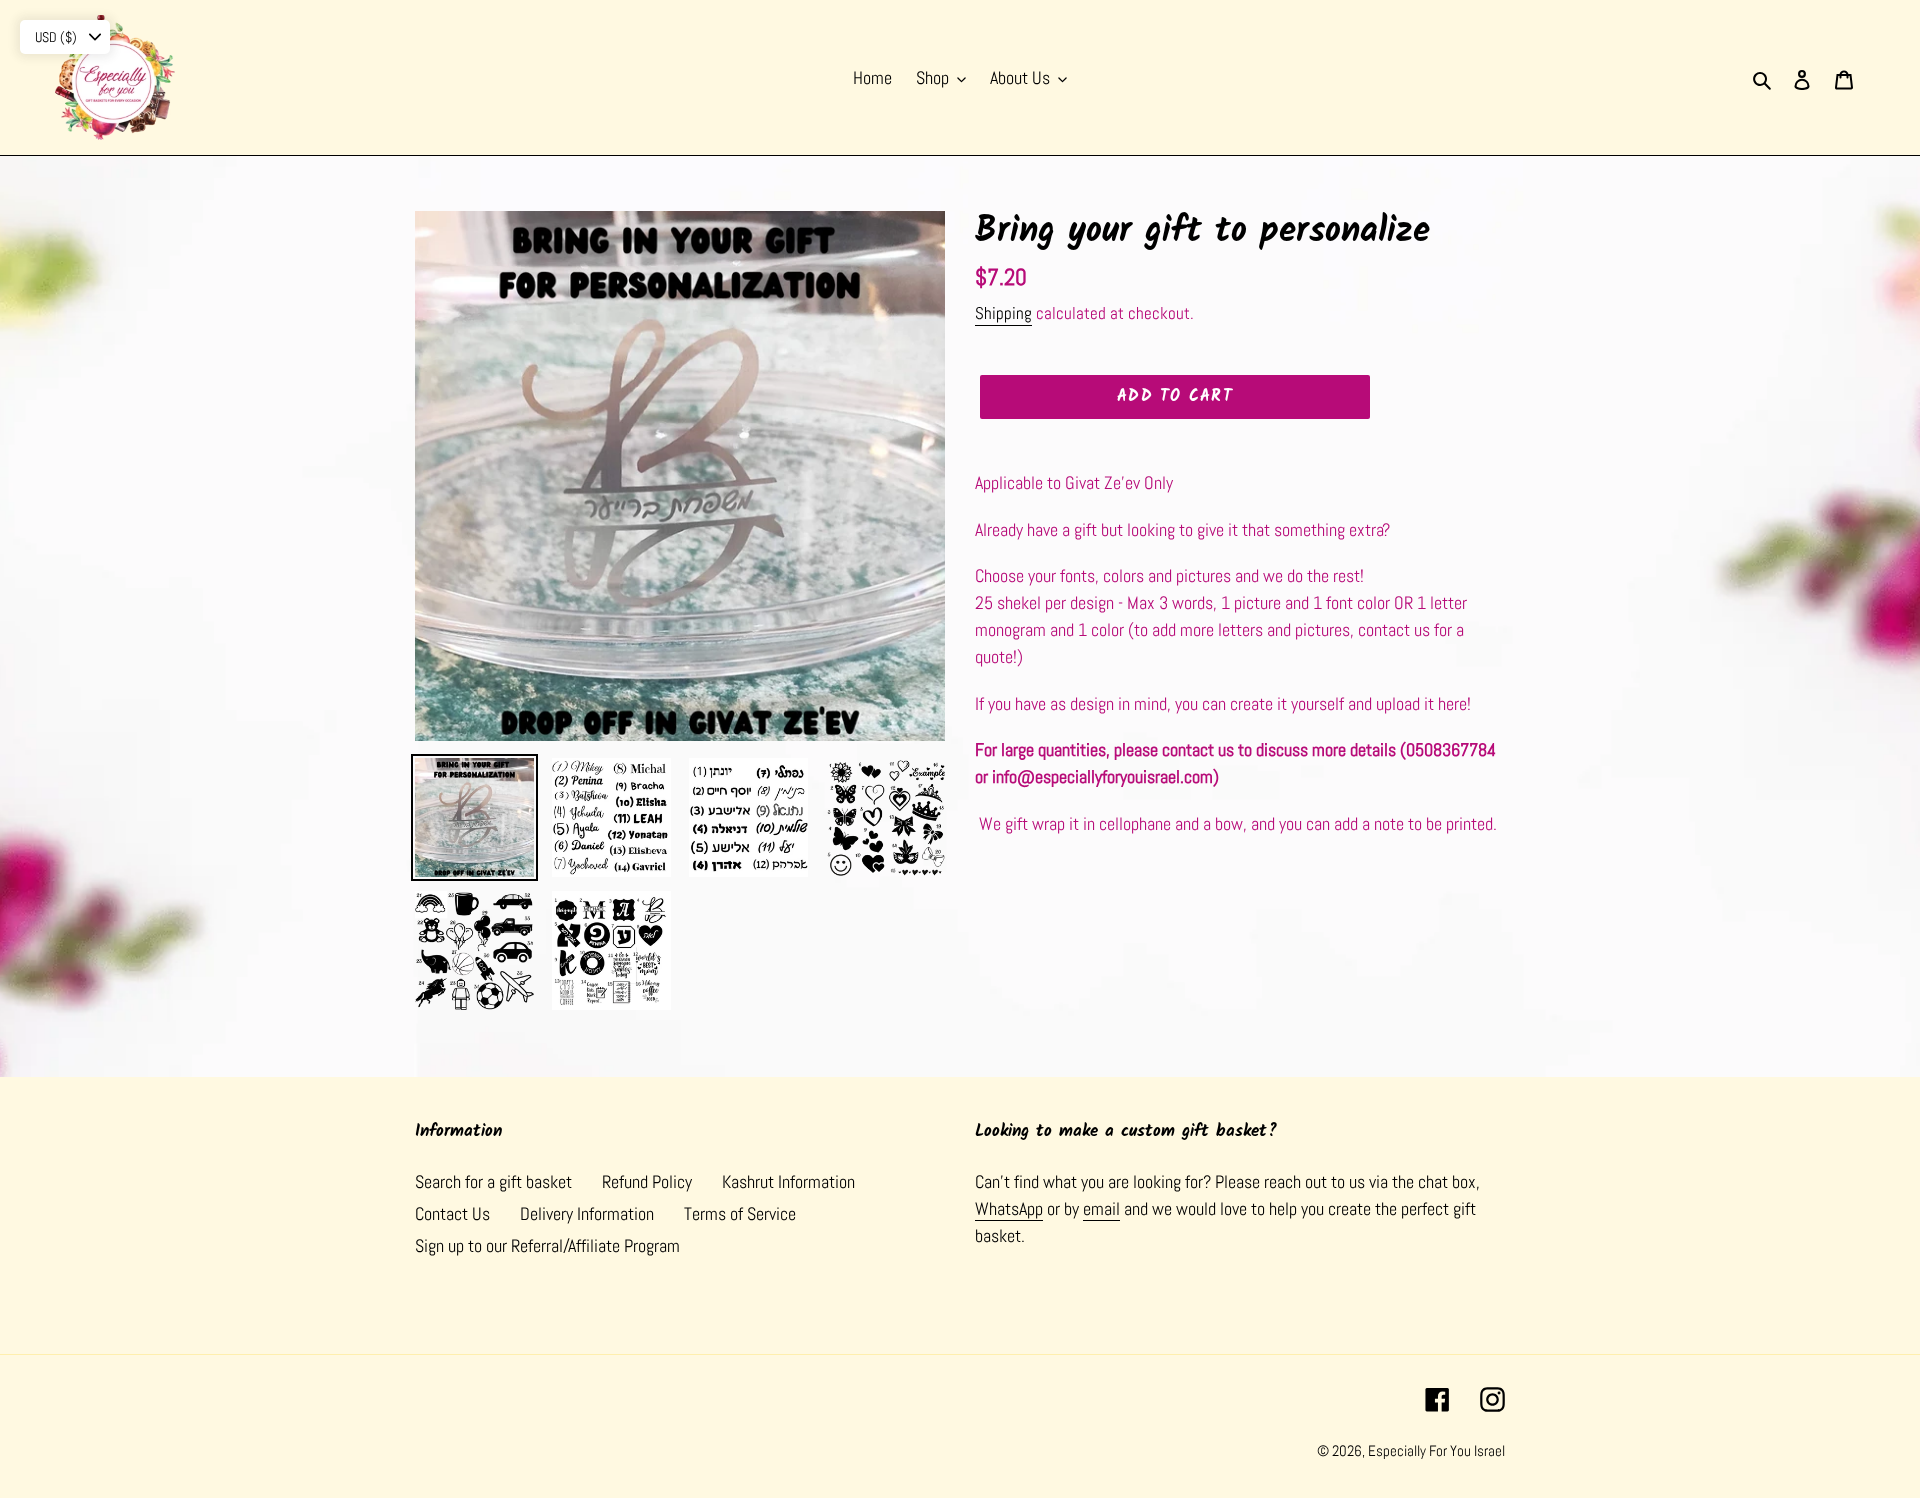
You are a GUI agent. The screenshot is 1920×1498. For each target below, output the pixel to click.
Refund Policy (647, 1181)
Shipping (1003, 313)
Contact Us (452, 1213)
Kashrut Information (788, 1181)
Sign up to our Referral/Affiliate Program (547, 1245)
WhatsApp (1009, 1208)
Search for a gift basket (493, 1181)
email (1101, 1208)
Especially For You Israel (1436, 1450)
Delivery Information (587, 1213)
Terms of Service (740, 1213)
